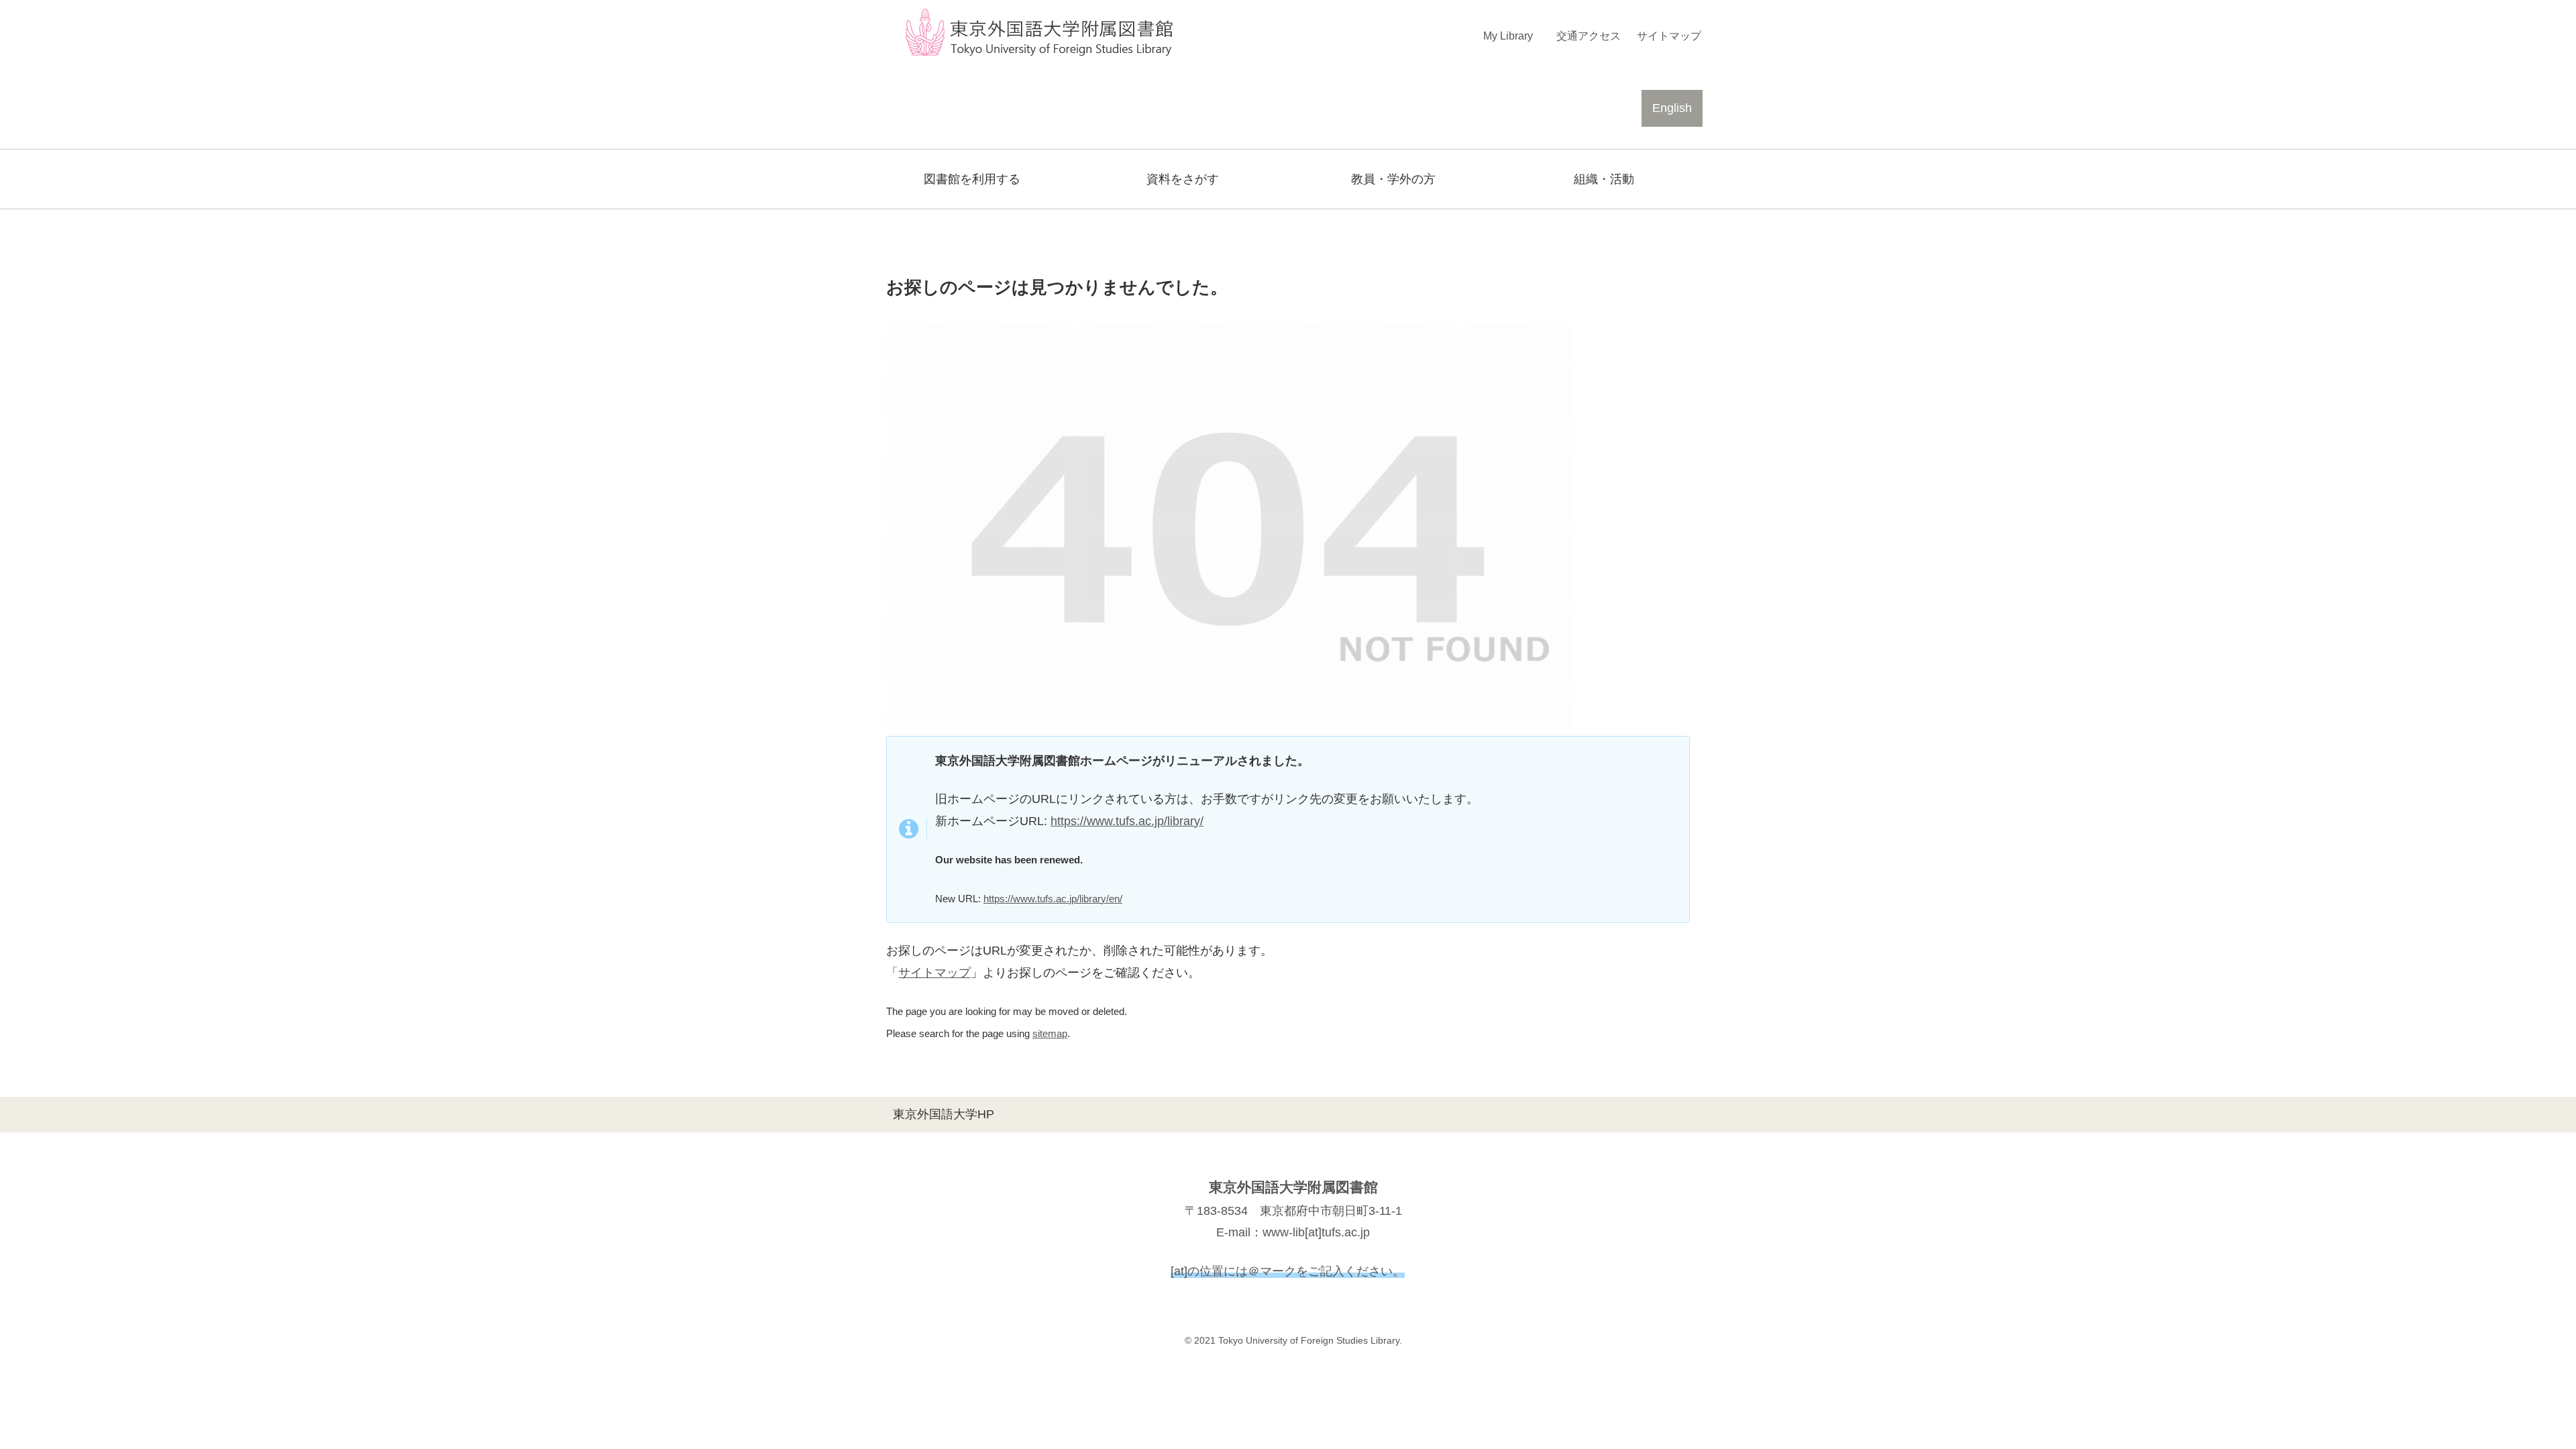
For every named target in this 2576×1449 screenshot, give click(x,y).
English (1672, 108)
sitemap (1050, 1033)
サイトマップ (934, 973)
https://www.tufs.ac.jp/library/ (1127, 821)
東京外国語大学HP (944, 1114)
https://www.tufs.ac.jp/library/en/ (1053, 899)
